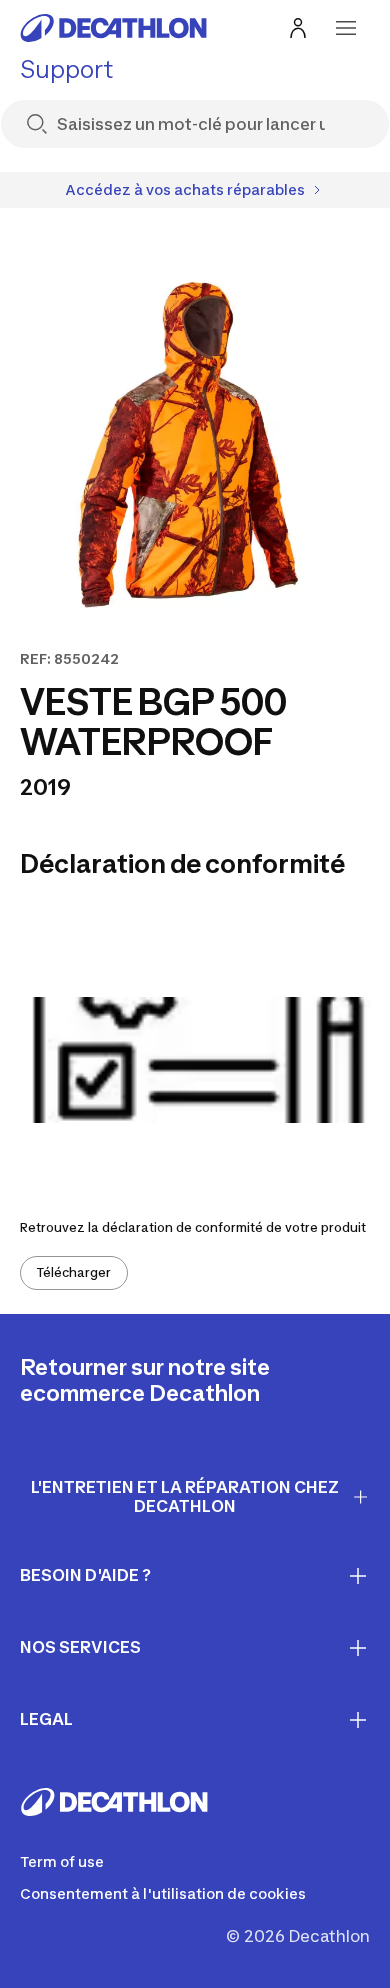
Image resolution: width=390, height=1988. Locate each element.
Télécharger (74, 1272)
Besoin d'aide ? (85, 1575)
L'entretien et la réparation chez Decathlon (185, 1496)
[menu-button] (346, 28)
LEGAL (46, 1719)
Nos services (80, 1647)
